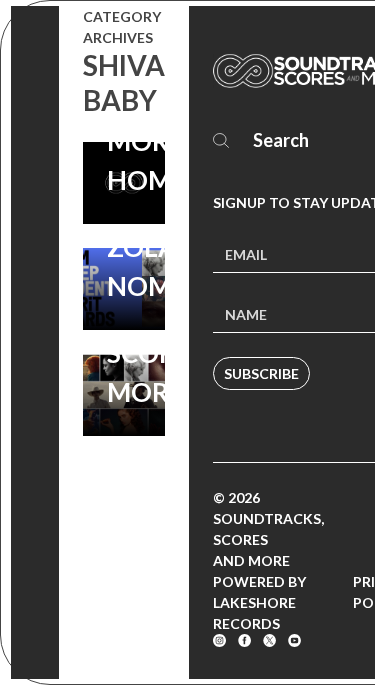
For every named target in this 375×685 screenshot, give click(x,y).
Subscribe (261, 373)
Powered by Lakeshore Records (259, 602)
